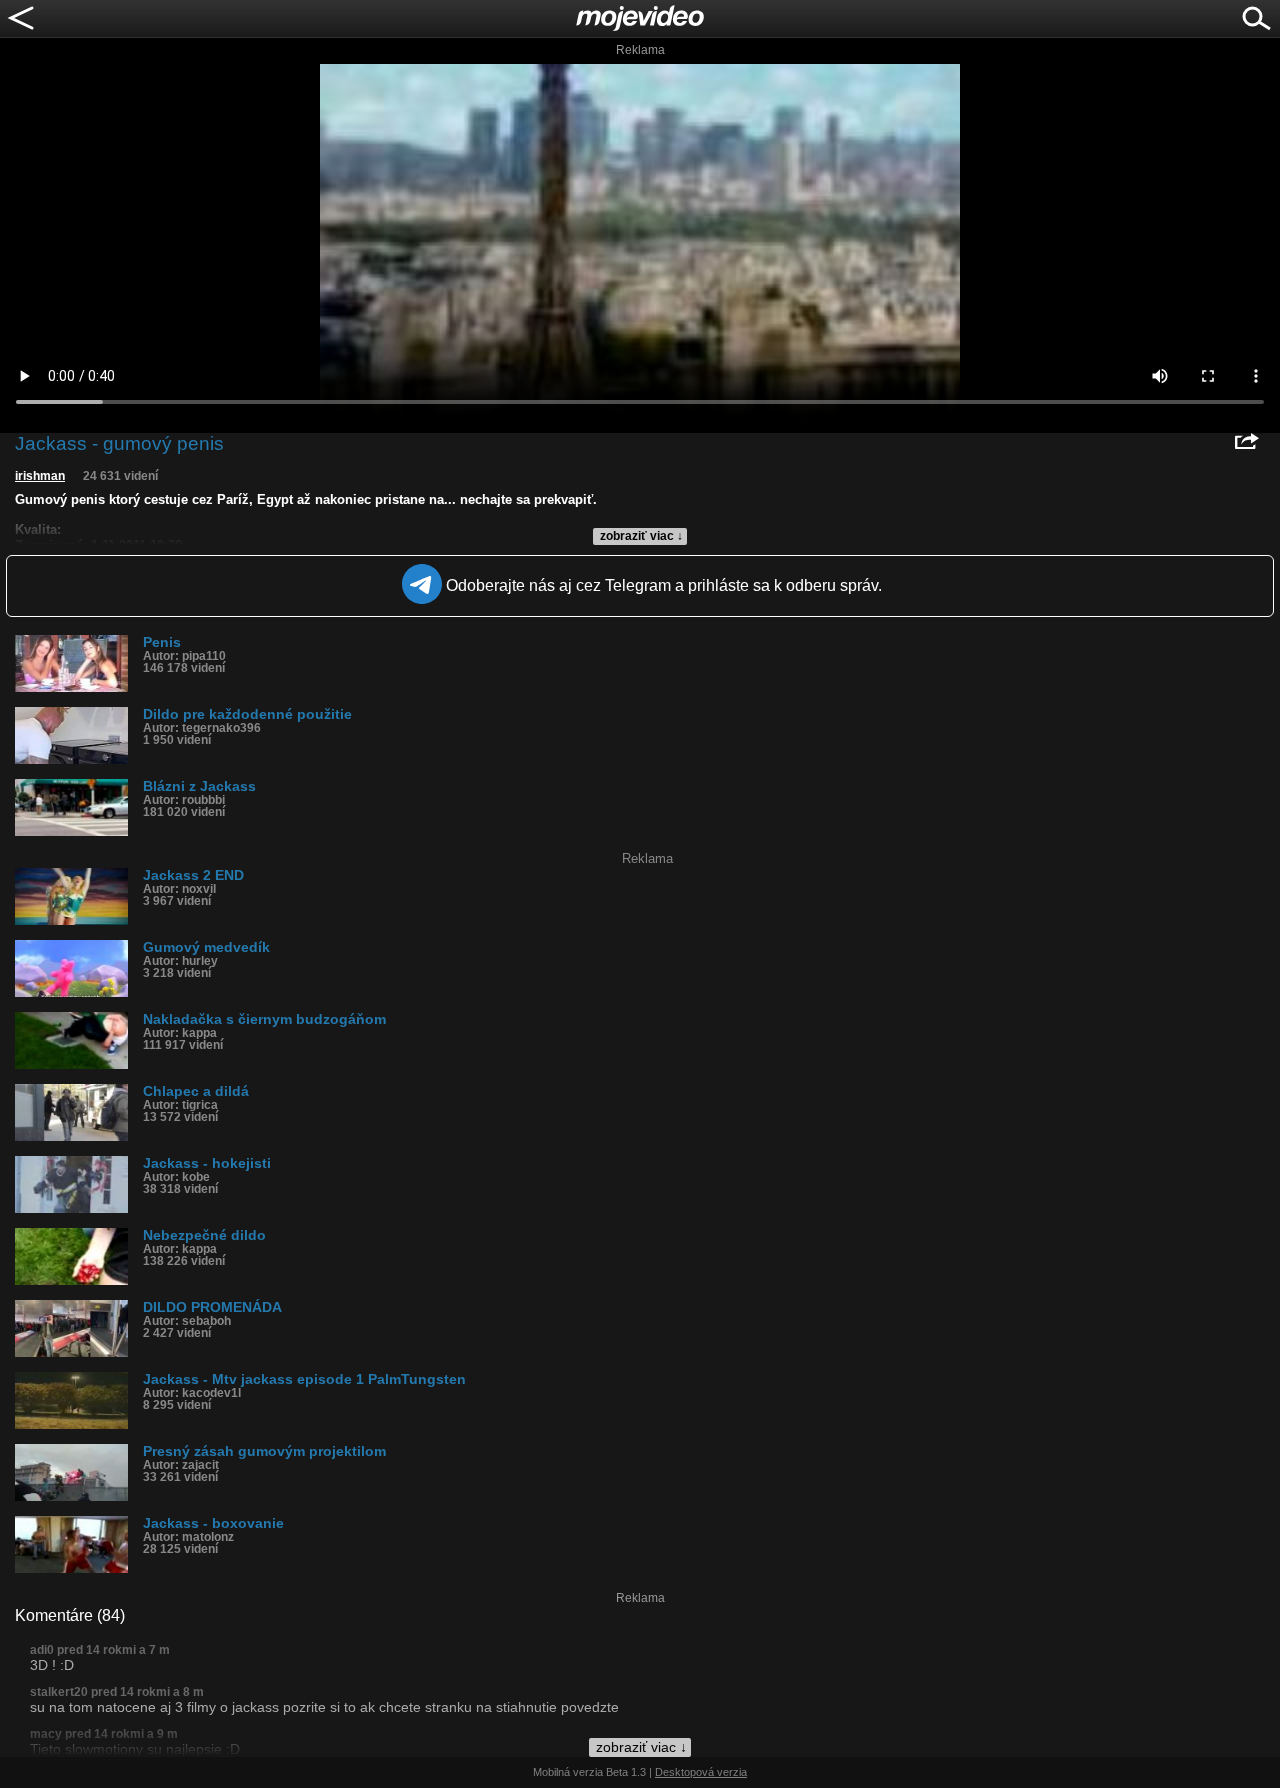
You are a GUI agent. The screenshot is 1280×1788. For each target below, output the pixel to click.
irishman (40, 476)
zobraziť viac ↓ (641, 536)
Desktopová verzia (701, 1772)
